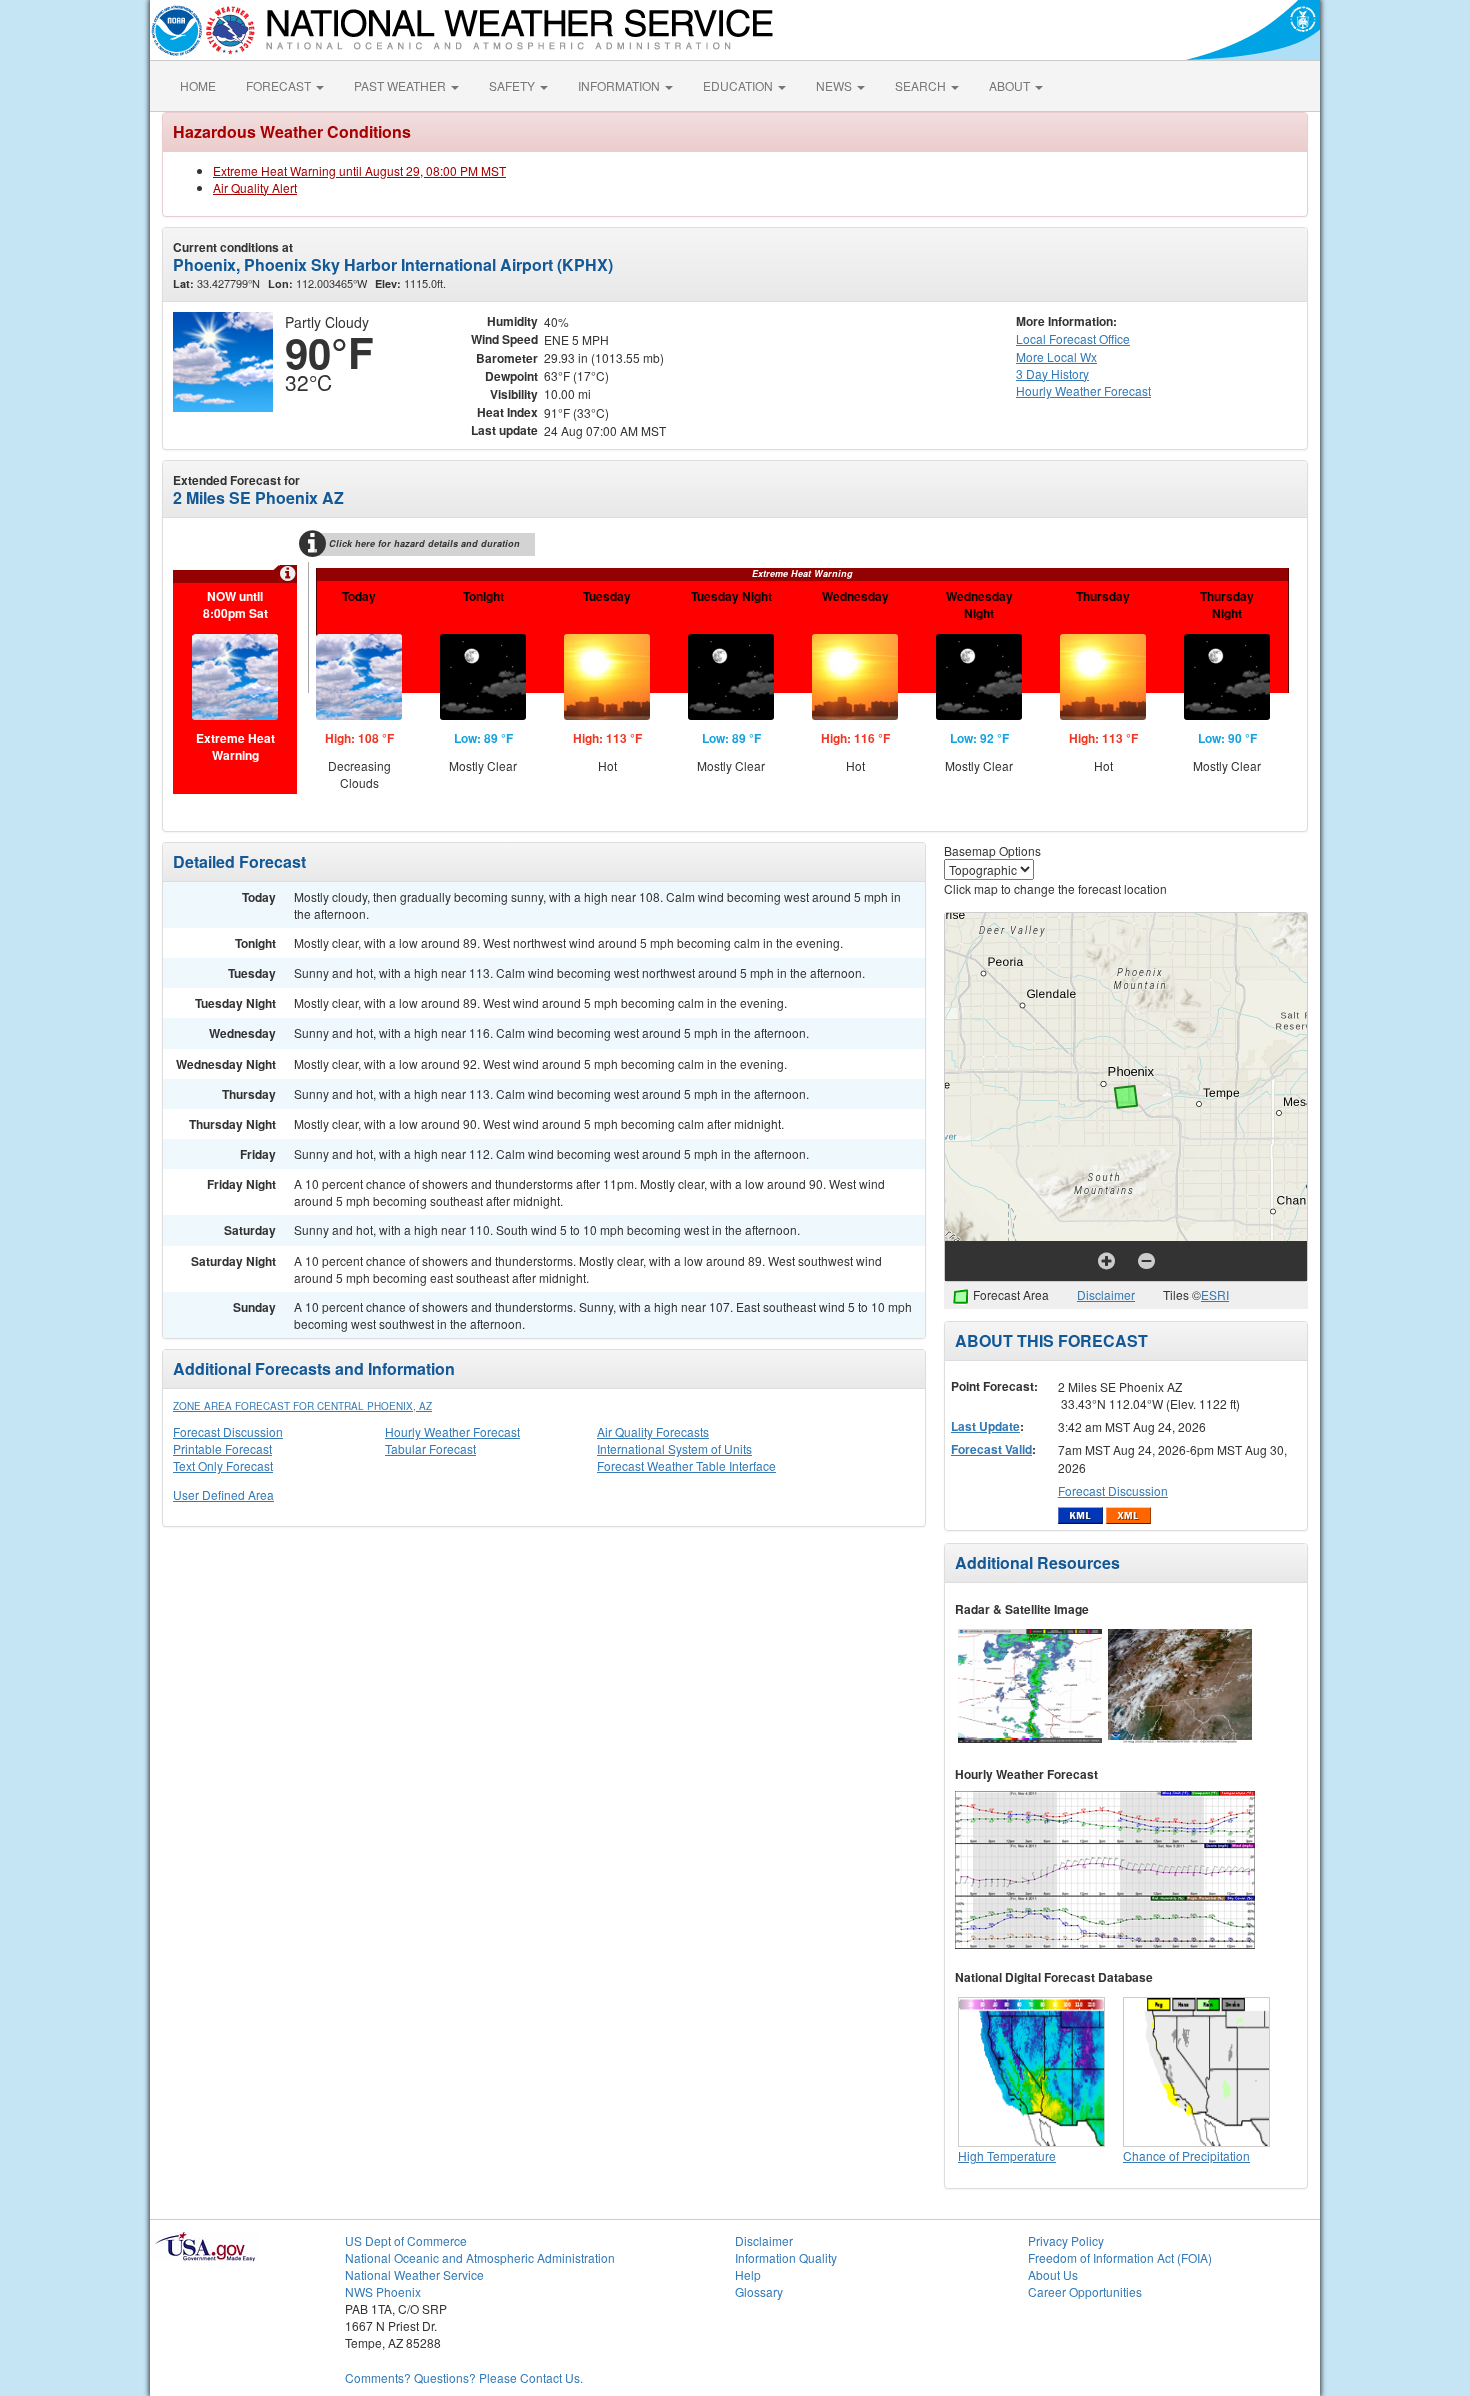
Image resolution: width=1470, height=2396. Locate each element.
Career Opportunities (1085, 2291)
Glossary (759, 2291)
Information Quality (786, 2257)
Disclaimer (1106, 1294)
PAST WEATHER (401, 85)
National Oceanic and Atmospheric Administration (480, 2257)
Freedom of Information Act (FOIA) (1120, 2257)
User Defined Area (223, 1494)
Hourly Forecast (1083, 390)
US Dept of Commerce (406, 2240)
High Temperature (1007, 2155)
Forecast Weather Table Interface (686, 1465)
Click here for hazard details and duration (424, 543)
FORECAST (280, 85)
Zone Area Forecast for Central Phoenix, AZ (302, 1406)
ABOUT (1011, 85)
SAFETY (513, 85)
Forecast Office (1073, 338)
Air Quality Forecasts (653, 1431)
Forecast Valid (991, 1449)
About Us (1053, 2274)
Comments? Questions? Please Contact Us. (464, 2377)
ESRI (1215, 1294)
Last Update (985, 1426)
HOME (198, 85)
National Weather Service (414, 2274)
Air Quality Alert (255, 187)
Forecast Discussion (228, 1431)
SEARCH (922, 85)
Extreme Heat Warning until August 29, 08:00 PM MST (359, 170)
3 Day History (1052, 373)
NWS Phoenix (383, 2291)
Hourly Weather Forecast (452, 1431)
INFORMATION (620, 85)
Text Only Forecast (223, 1465)
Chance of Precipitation (1186, 2155)
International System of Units (674, 1448)
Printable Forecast (222, 1448)
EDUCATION (739, 85)
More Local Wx (1056, 356)
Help (748, 2274)
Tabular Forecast (430, 1448)
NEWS (835, 85)
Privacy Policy (1066, 2240)
